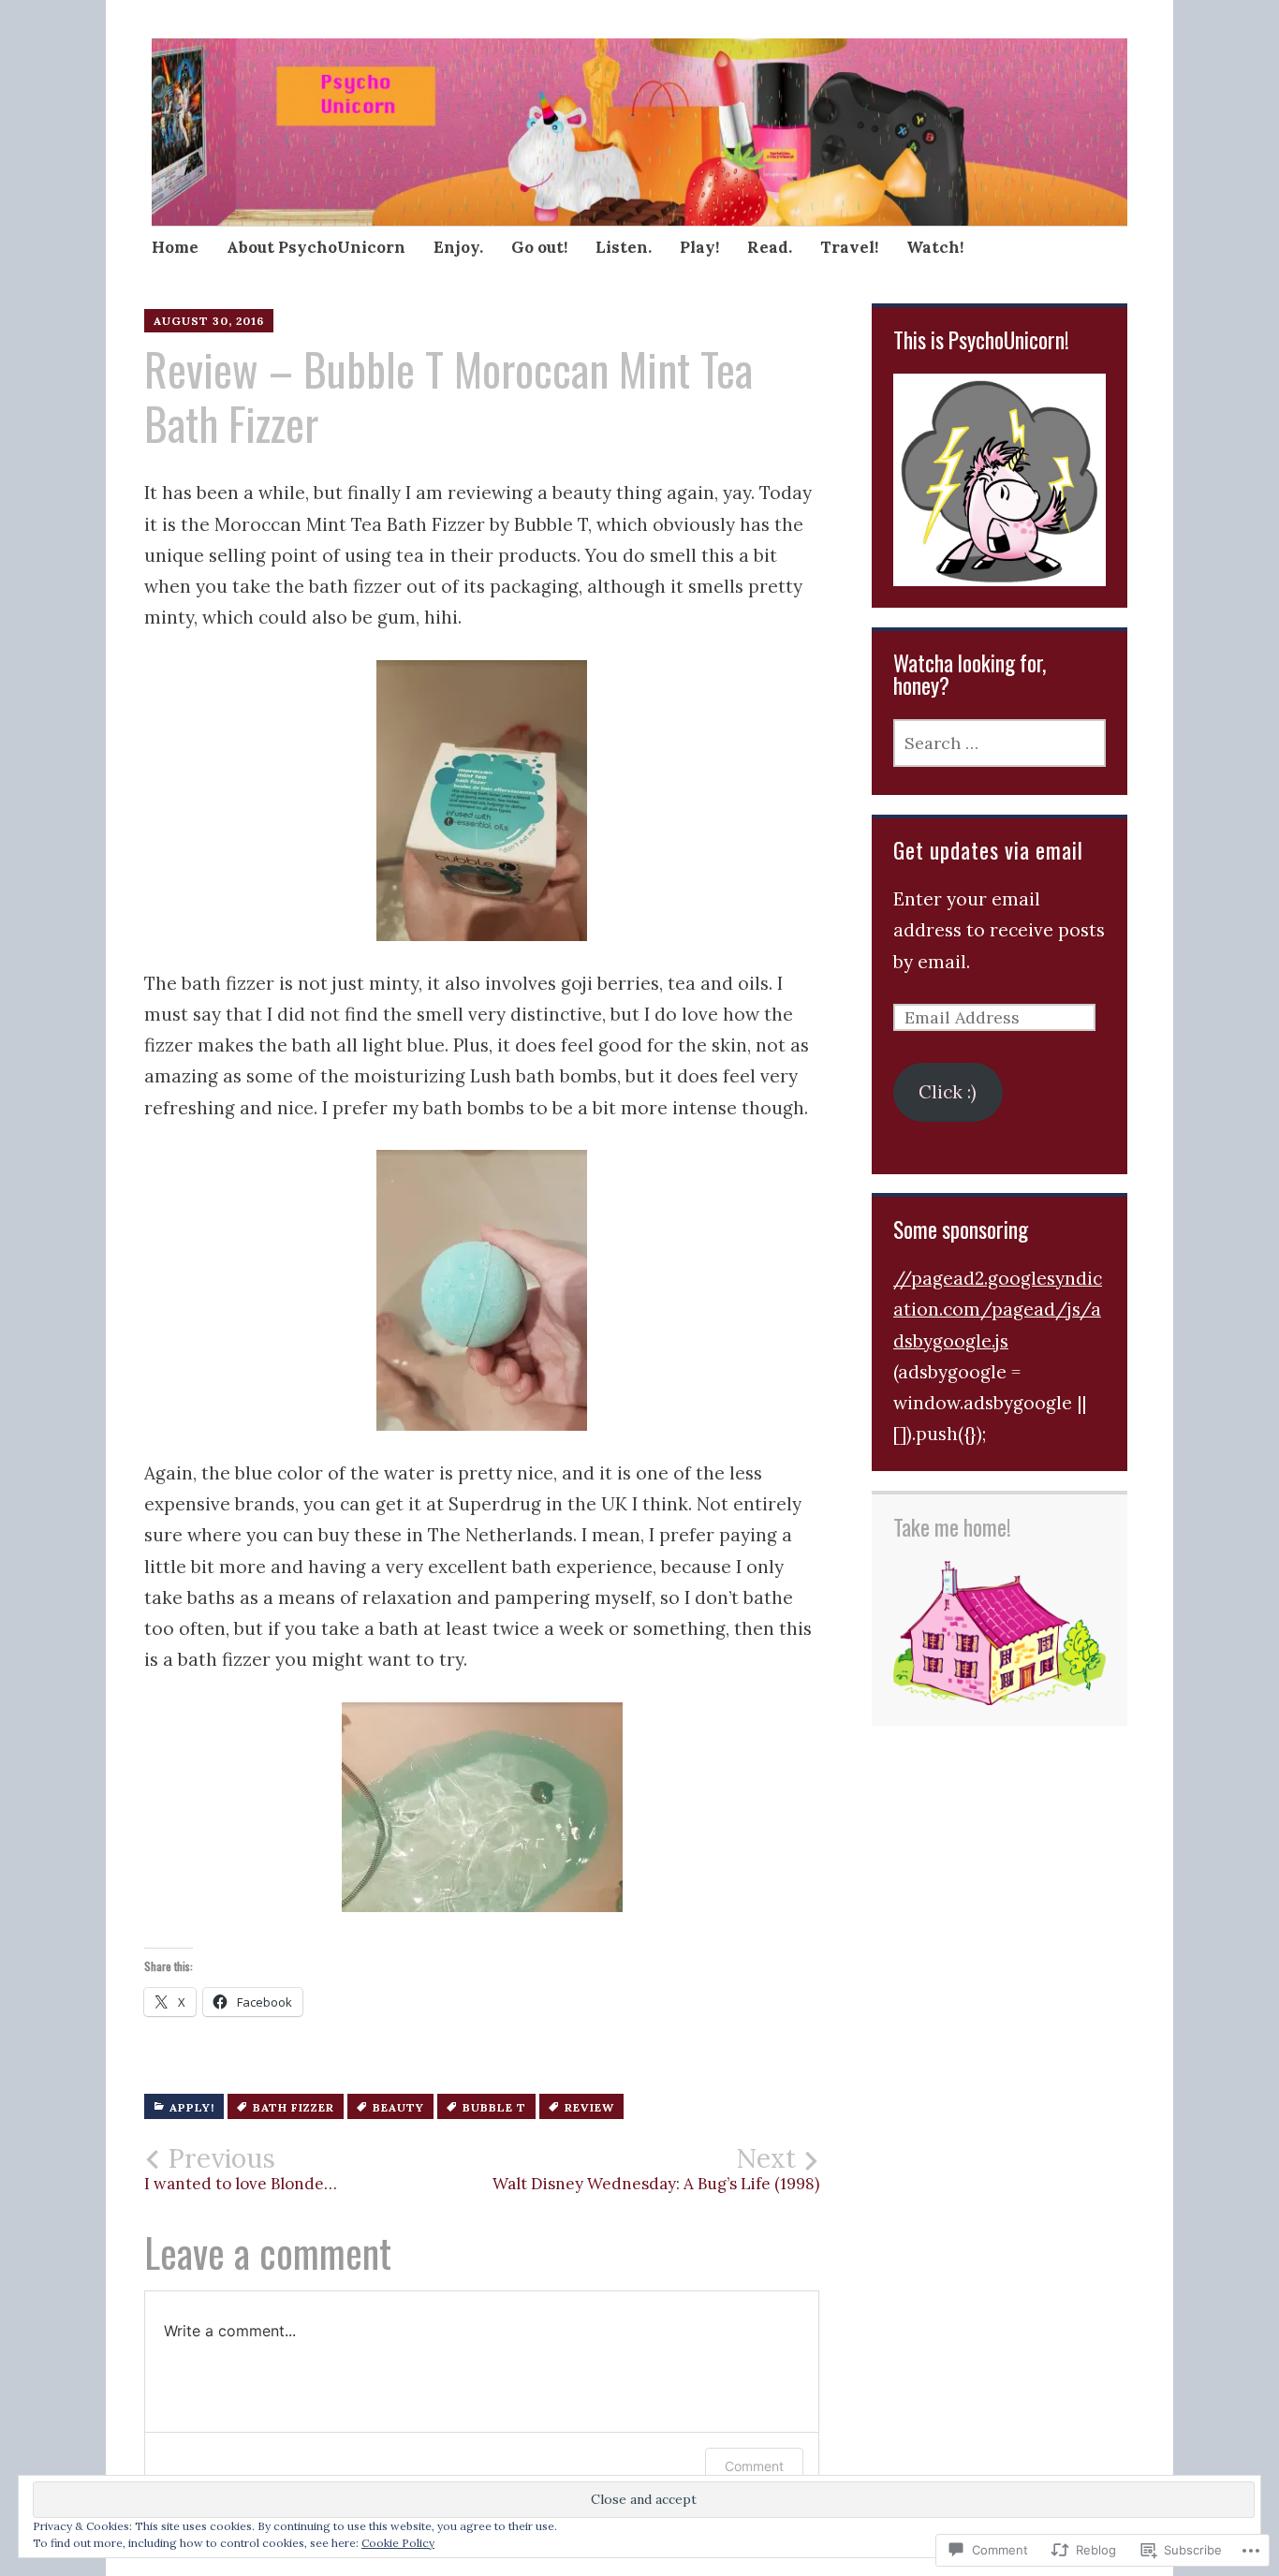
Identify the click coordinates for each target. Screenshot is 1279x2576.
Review (589, 2107)
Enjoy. (458, 247)
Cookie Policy (398, 2543)
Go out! (539, 247)
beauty (398, 2107)
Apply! (192, 2107)
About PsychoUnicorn (316, 247)
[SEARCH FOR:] (1000, 743)
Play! (699, 247)
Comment (754, 2466)
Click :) (948, 1092)
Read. (770, 247)
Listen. (624, 247)
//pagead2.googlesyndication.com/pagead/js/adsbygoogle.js (998, 1310)
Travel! (849, 247)
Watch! (935, 247)
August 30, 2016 (209, 321)
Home (175, 247)
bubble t (494, 2107)
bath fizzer (294, 2107)
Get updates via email (988, 850)
